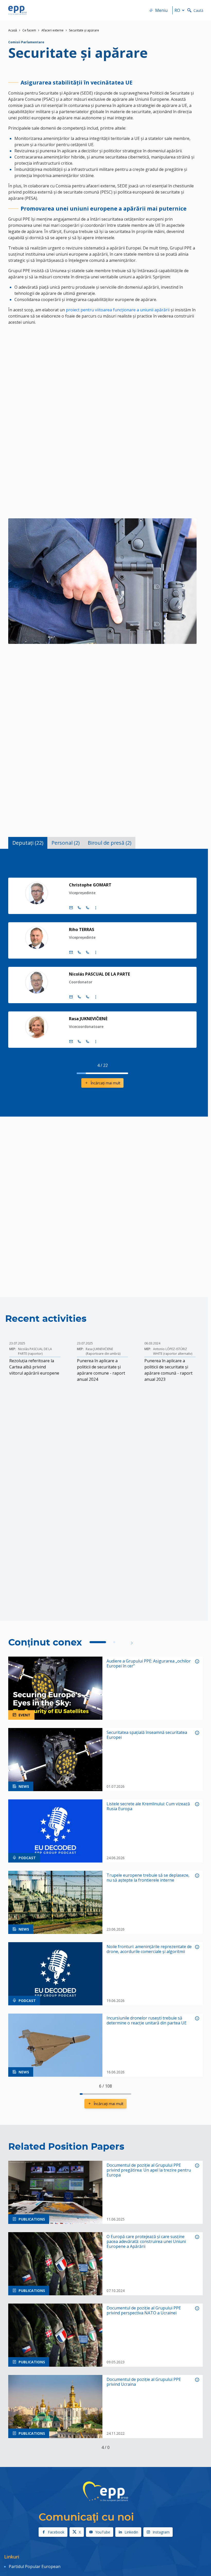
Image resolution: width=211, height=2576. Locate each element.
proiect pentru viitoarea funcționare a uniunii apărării (118, 310)
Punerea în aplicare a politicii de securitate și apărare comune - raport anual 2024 (101, 1370)
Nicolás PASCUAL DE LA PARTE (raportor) (35, 1351)
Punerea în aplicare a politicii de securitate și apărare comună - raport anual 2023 (168, 1370)
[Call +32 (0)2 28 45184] (79, 952)
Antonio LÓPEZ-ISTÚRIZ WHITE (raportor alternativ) (173, 1351)
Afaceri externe (52, 30)
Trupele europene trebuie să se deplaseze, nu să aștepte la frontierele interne (148, 1878)
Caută (198, 10)
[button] (132, 1643)
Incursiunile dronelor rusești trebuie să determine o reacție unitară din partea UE (147, 2021)
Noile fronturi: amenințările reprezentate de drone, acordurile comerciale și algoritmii (149, 1949)
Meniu (161, 10)
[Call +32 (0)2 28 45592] (79, 1042)
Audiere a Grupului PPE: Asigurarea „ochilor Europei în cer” (149, 1664)
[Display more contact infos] (96, 908)
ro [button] (177, 10)
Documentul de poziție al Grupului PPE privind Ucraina (144, 2382)
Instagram (161, 2532)
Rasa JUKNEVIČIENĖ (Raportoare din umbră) (103, 1351)
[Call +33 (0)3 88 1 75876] (87, 997)
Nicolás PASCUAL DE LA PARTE (99, 974)
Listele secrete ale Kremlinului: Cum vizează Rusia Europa (148, 1806)
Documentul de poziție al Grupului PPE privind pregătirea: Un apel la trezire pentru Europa (149, 2170)
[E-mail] (71, 908)
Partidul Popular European (35, 2566)
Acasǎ (13, 30)
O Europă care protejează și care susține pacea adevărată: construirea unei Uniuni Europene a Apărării (146, 2242)
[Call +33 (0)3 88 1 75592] (87, 1042)
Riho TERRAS (82, 929)
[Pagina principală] (17, 10)
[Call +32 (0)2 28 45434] (79, 908)
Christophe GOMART (90, 885)
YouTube (103, 2532)
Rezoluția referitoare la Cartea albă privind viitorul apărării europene (34, 1367)
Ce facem (29, 30)
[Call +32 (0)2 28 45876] (79, 997)
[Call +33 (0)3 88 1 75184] (87, 952)
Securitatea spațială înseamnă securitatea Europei (147, 1735)
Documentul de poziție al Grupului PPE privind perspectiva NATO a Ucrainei (144, 2311)
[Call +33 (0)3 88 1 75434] (87, 908)
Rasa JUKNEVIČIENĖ (88, 1019)
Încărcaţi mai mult (105, 1083)
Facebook (56, 2532)
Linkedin (131, 2532)
